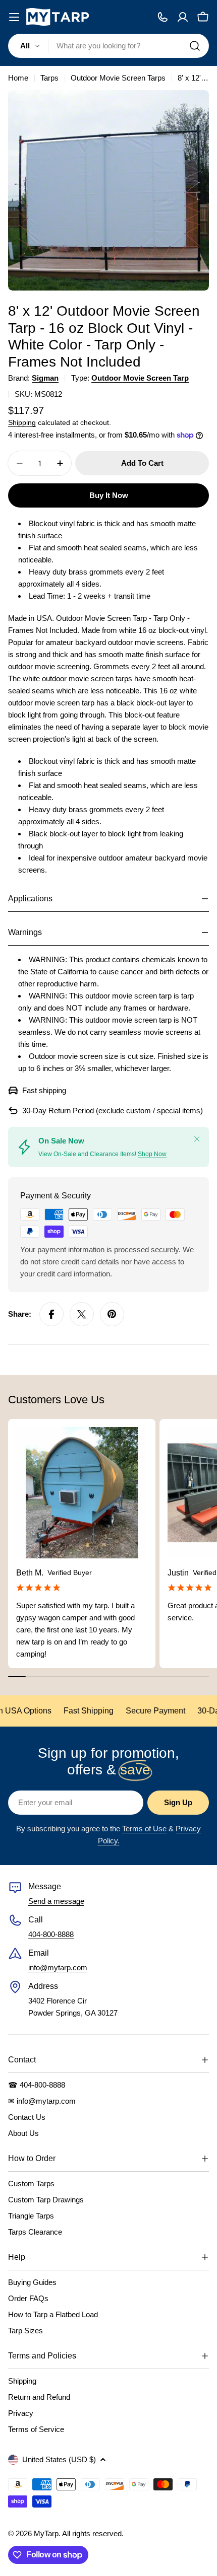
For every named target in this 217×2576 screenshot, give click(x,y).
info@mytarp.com (58, 1967)
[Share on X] (82, 1314)
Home (18, 78)
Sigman (45, 378)
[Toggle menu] (14, 17)
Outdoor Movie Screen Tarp (140, 378)
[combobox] (108, 46)
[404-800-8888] (162, 17)
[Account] (183, 17)
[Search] (195, 46)
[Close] (197, 1139)
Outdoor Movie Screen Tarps (118, 78)
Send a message (56, 1901)
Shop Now (152, 1154)
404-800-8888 (51, 1934)
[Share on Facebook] (51, 1314)
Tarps (49, 78)
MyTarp (46, 2533)
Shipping (22, 423)
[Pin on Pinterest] (112, 1314)
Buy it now (109, 495)
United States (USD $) (59, 2459)
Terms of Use (144, 1829)
